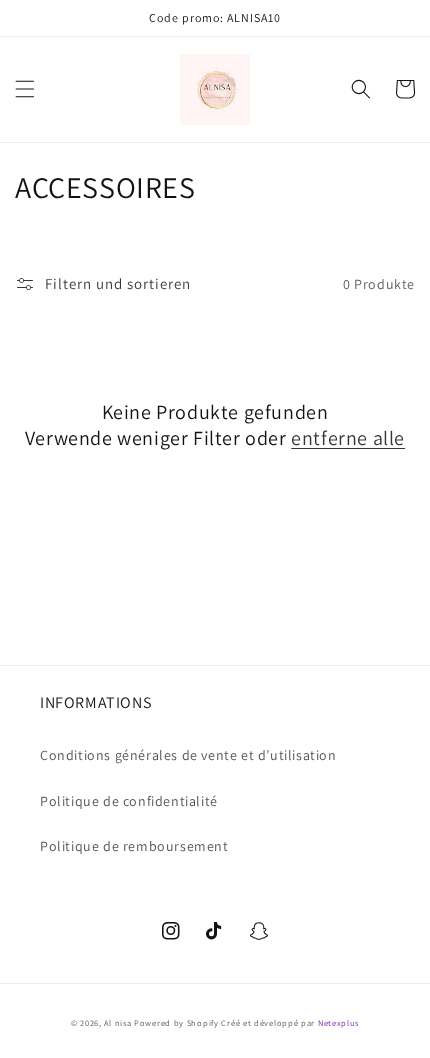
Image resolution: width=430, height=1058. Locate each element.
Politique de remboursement (134, 846)
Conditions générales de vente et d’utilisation (188, 755)
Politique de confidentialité (129, 801)
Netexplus (338, 1022)
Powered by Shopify (176, 1022)
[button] (25, 89)
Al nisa (117, 1022)
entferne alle (348, 438)
